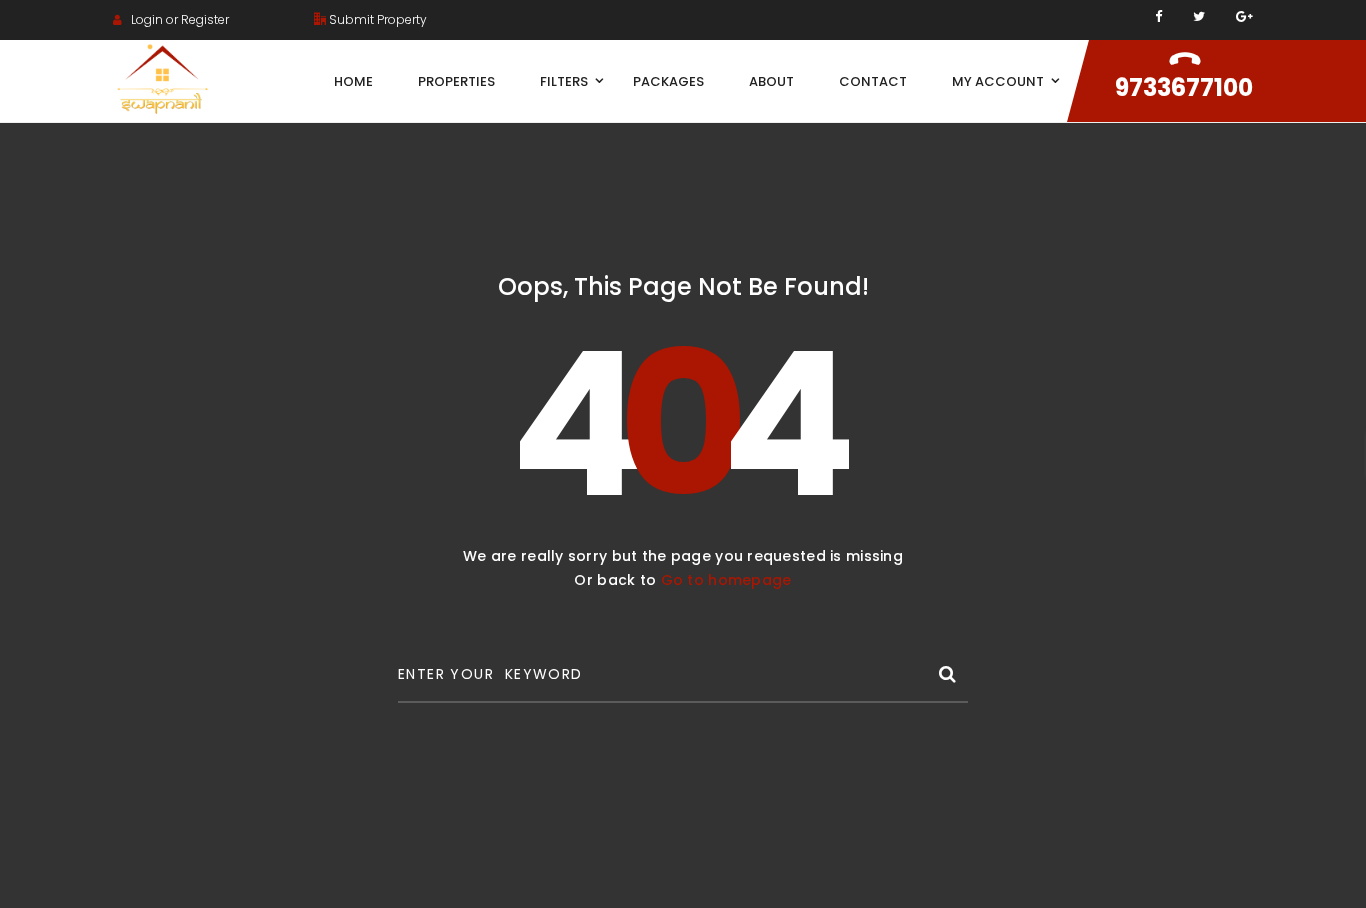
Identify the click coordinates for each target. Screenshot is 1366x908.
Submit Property (376, 19)
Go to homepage (726, 580)
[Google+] (1244, 16)
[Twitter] (1199, 16)
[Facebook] (1158, 16)
